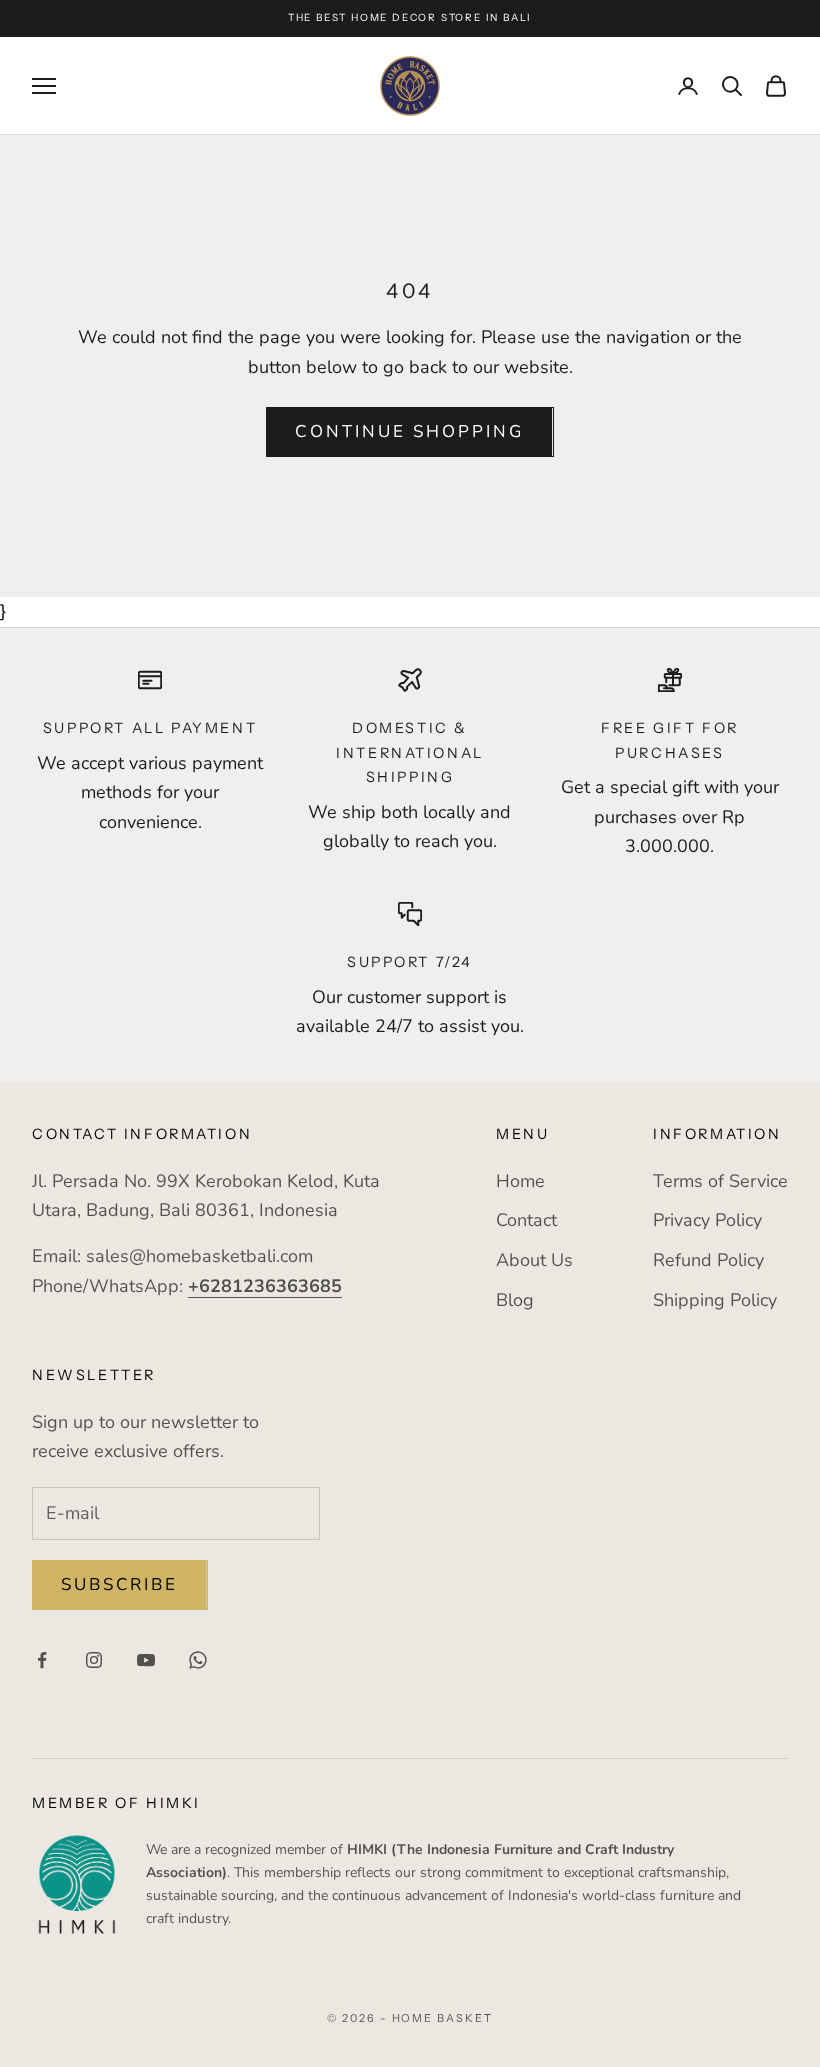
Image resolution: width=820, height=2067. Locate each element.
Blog (515, 1300)
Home (520, 1181)
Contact (526, 1220)
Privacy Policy (707, 1220)
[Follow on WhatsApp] (198, 1660)
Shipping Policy (715, 1300)
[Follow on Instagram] (94, 1660)
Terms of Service (720, 1181)
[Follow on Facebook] (42, 1660)
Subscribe (120, 1584)
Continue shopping (409, 431)
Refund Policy (708, 1260)
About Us (534, 1260)
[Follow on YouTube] (146, 1660)
